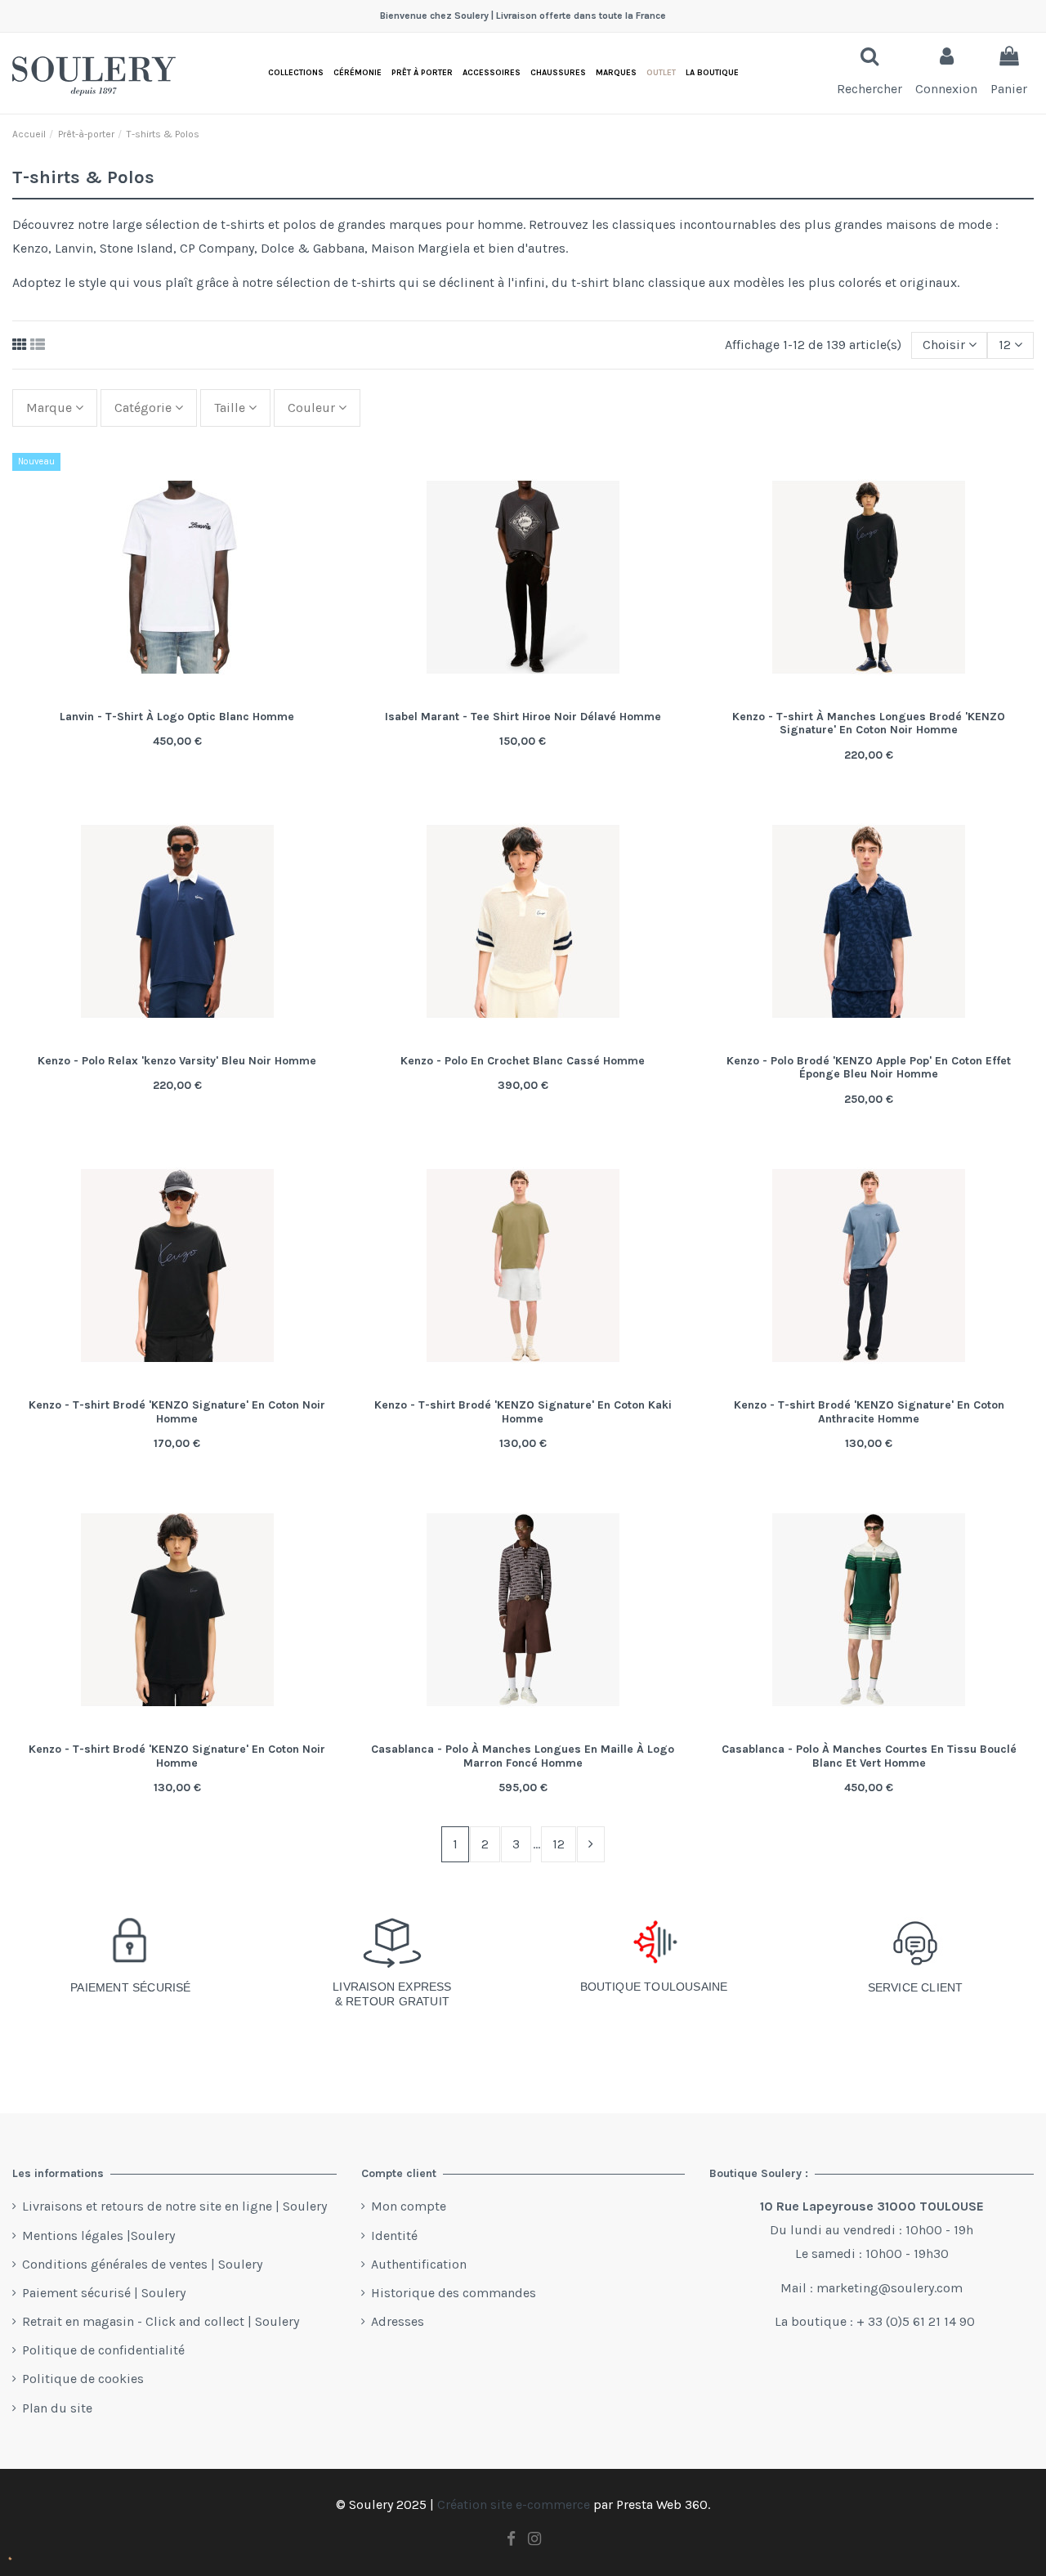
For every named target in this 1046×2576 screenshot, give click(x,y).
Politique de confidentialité (103, 2350)
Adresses (398, 2321)
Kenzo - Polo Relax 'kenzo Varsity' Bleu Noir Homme (177, 1061)
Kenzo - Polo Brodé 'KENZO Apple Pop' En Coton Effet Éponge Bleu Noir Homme (869, 1068)
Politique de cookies (83, 2379)
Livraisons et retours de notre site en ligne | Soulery (174, 2206)
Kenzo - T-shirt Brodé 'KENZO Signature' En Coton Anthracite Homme (869, 1412)
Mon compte (409, 2206)
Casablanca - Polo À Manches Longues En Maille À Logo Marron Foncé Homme (523, 1756)
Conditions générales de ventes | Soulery (142, 2264)
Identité (394, 2236)
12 (559, 1844)
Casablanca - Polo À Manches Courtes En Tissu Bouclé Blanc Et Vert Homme (869, 1756)
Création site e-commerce (514, 2504)
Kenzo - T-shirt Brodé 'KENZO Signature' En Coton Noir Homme (177, 1412)
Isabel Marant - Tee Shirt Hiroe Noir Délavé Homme (523, 717)
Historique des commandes (454, 2293)
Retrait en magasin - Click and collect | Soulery (161, 2321)
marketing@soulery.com (890, 2288)
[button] (712, 73)
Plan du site (57, 2408)
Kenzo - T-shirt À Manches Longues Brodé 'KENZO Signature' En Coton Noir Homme (869, 724)
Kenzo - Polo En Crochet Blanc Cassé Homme (523, 1061)
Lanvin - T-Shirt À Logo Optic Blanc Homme (177, 717)
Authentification (419, 2264)
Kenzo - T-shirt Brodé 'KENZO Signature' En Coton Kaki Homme (523, 1412)
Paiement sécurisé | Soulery (104, 2293)
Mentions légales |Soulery (98, 2236)
